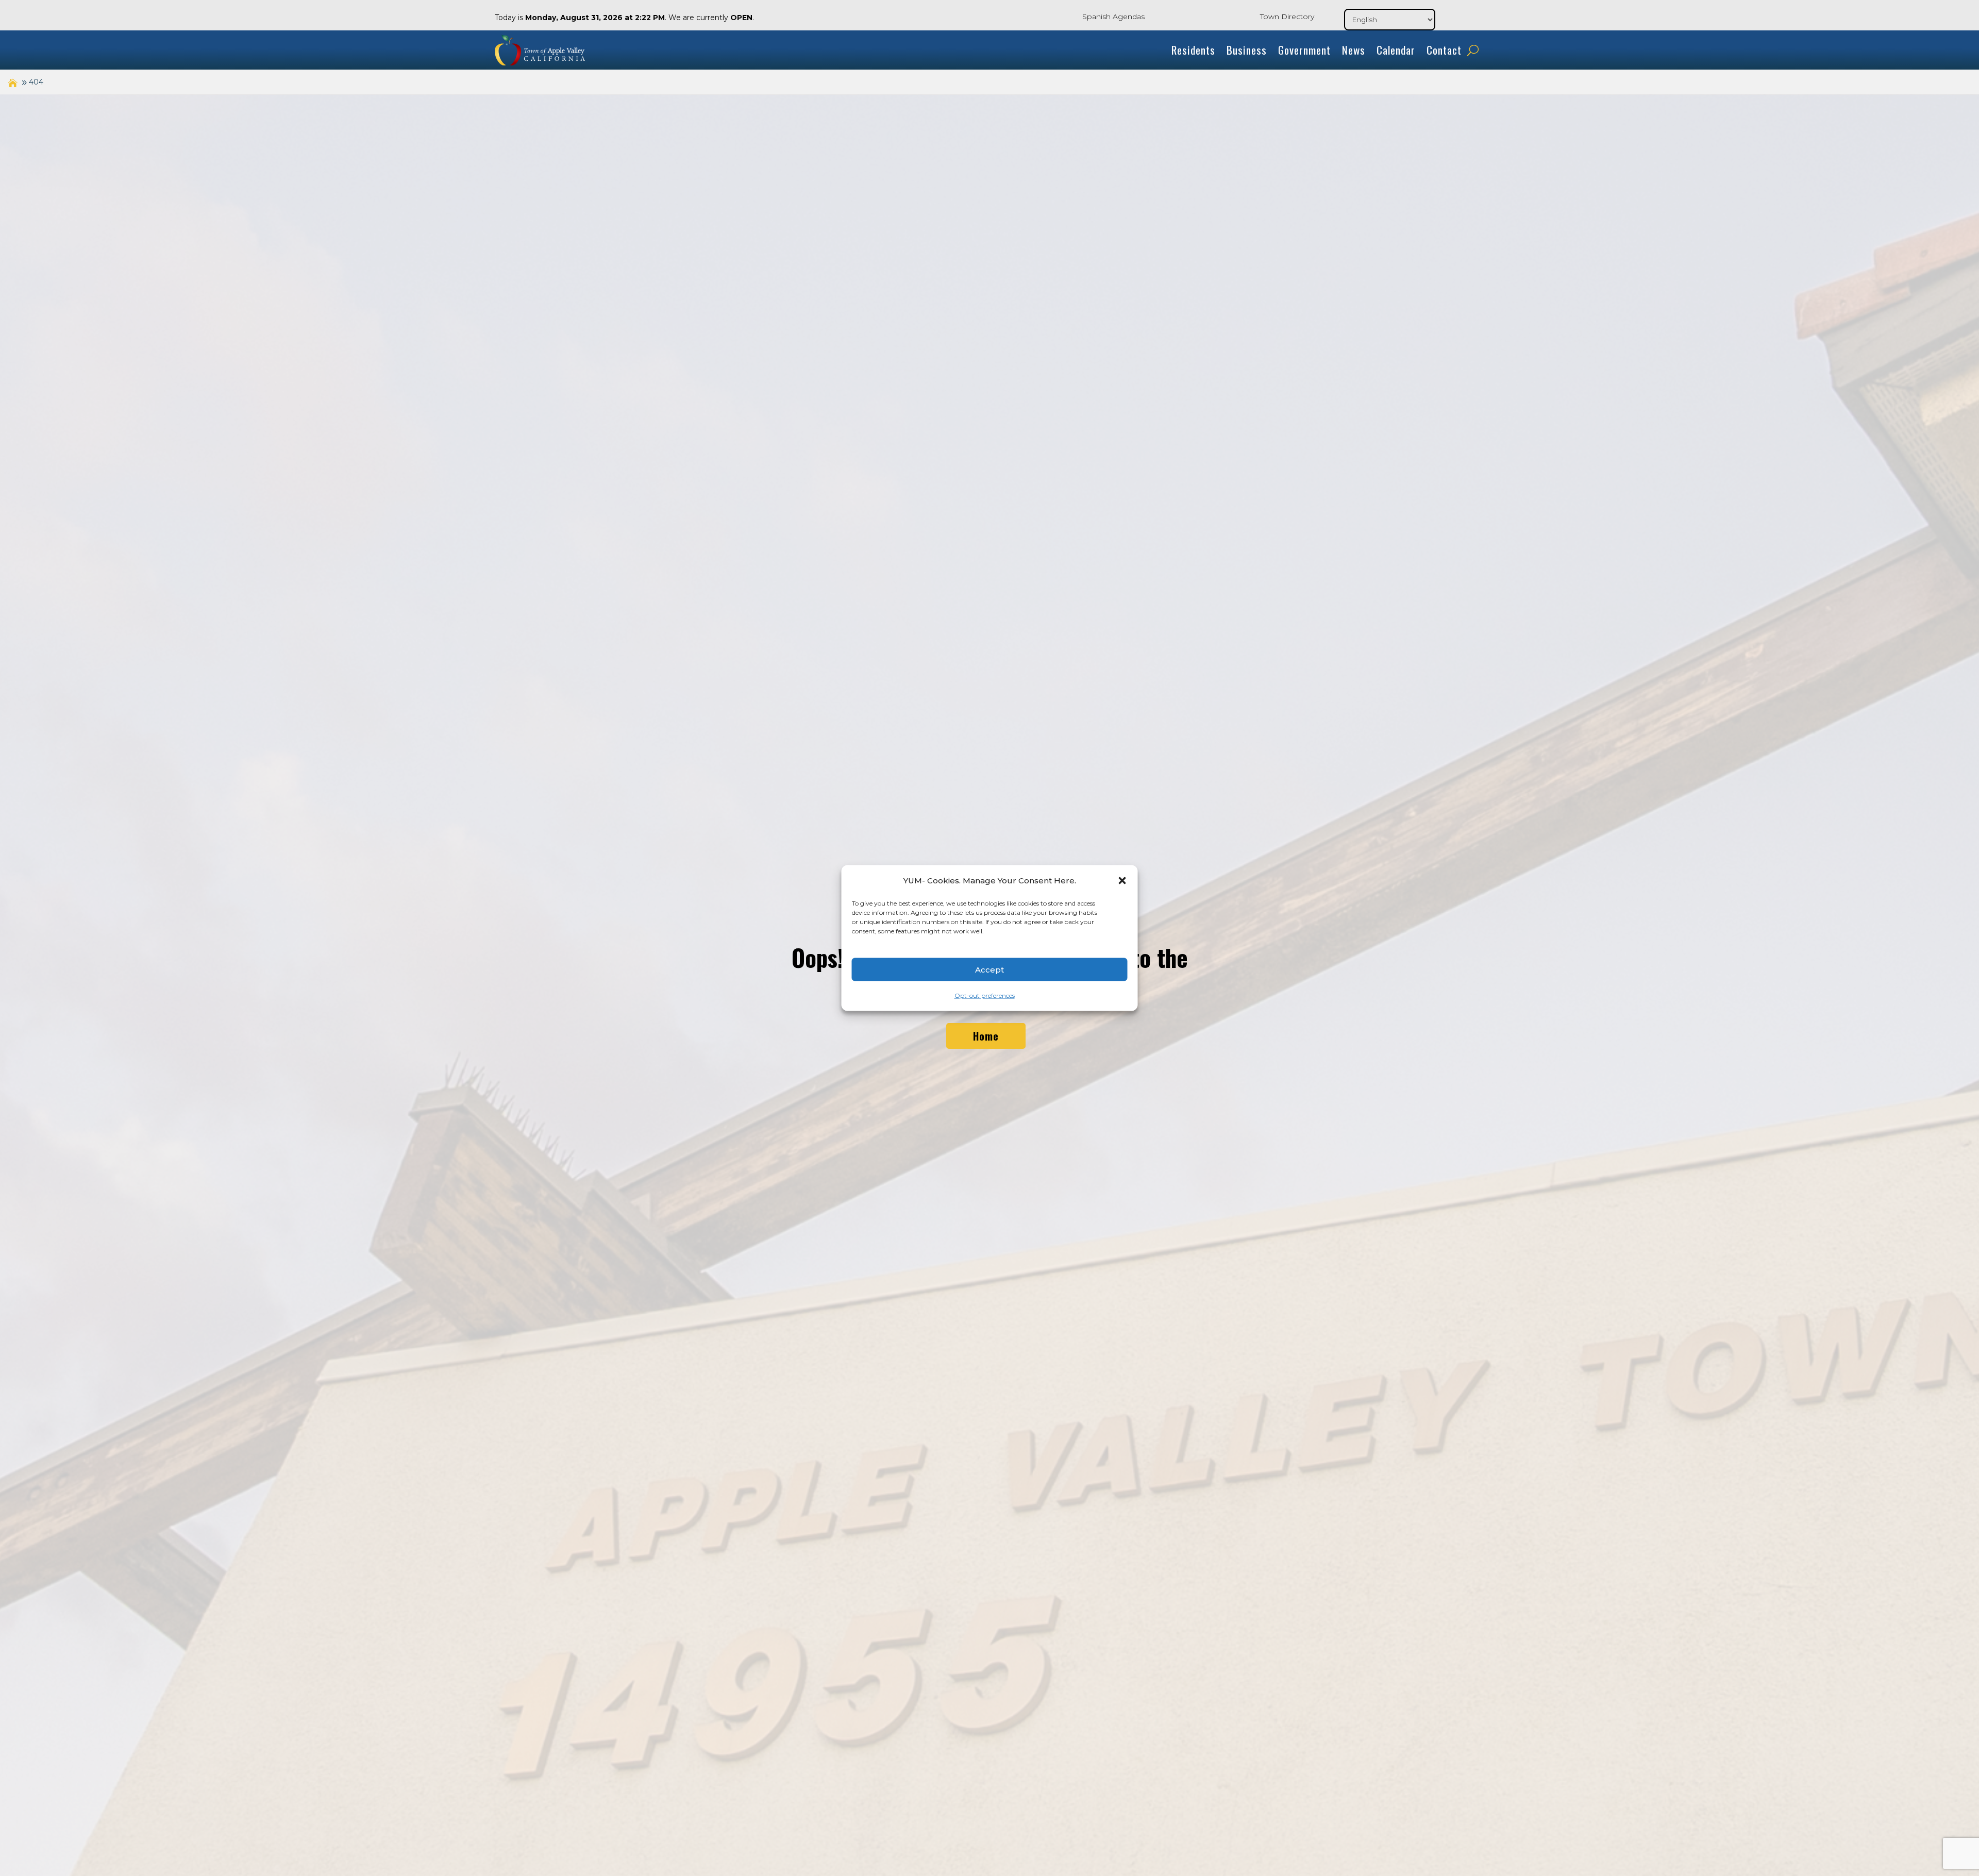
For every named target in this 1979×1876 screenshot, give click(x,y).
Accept (989, 969)
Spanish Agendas (1113, 16)
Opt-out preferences (985, 995)
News (1354, 50)
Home (986, 1036)
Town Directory (1287, 16)
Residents (1193, 50)
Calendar (1396, 50)
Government (1304, 50)
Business (1247, 50)
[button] (1122, 881)
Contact (1444, 50)
